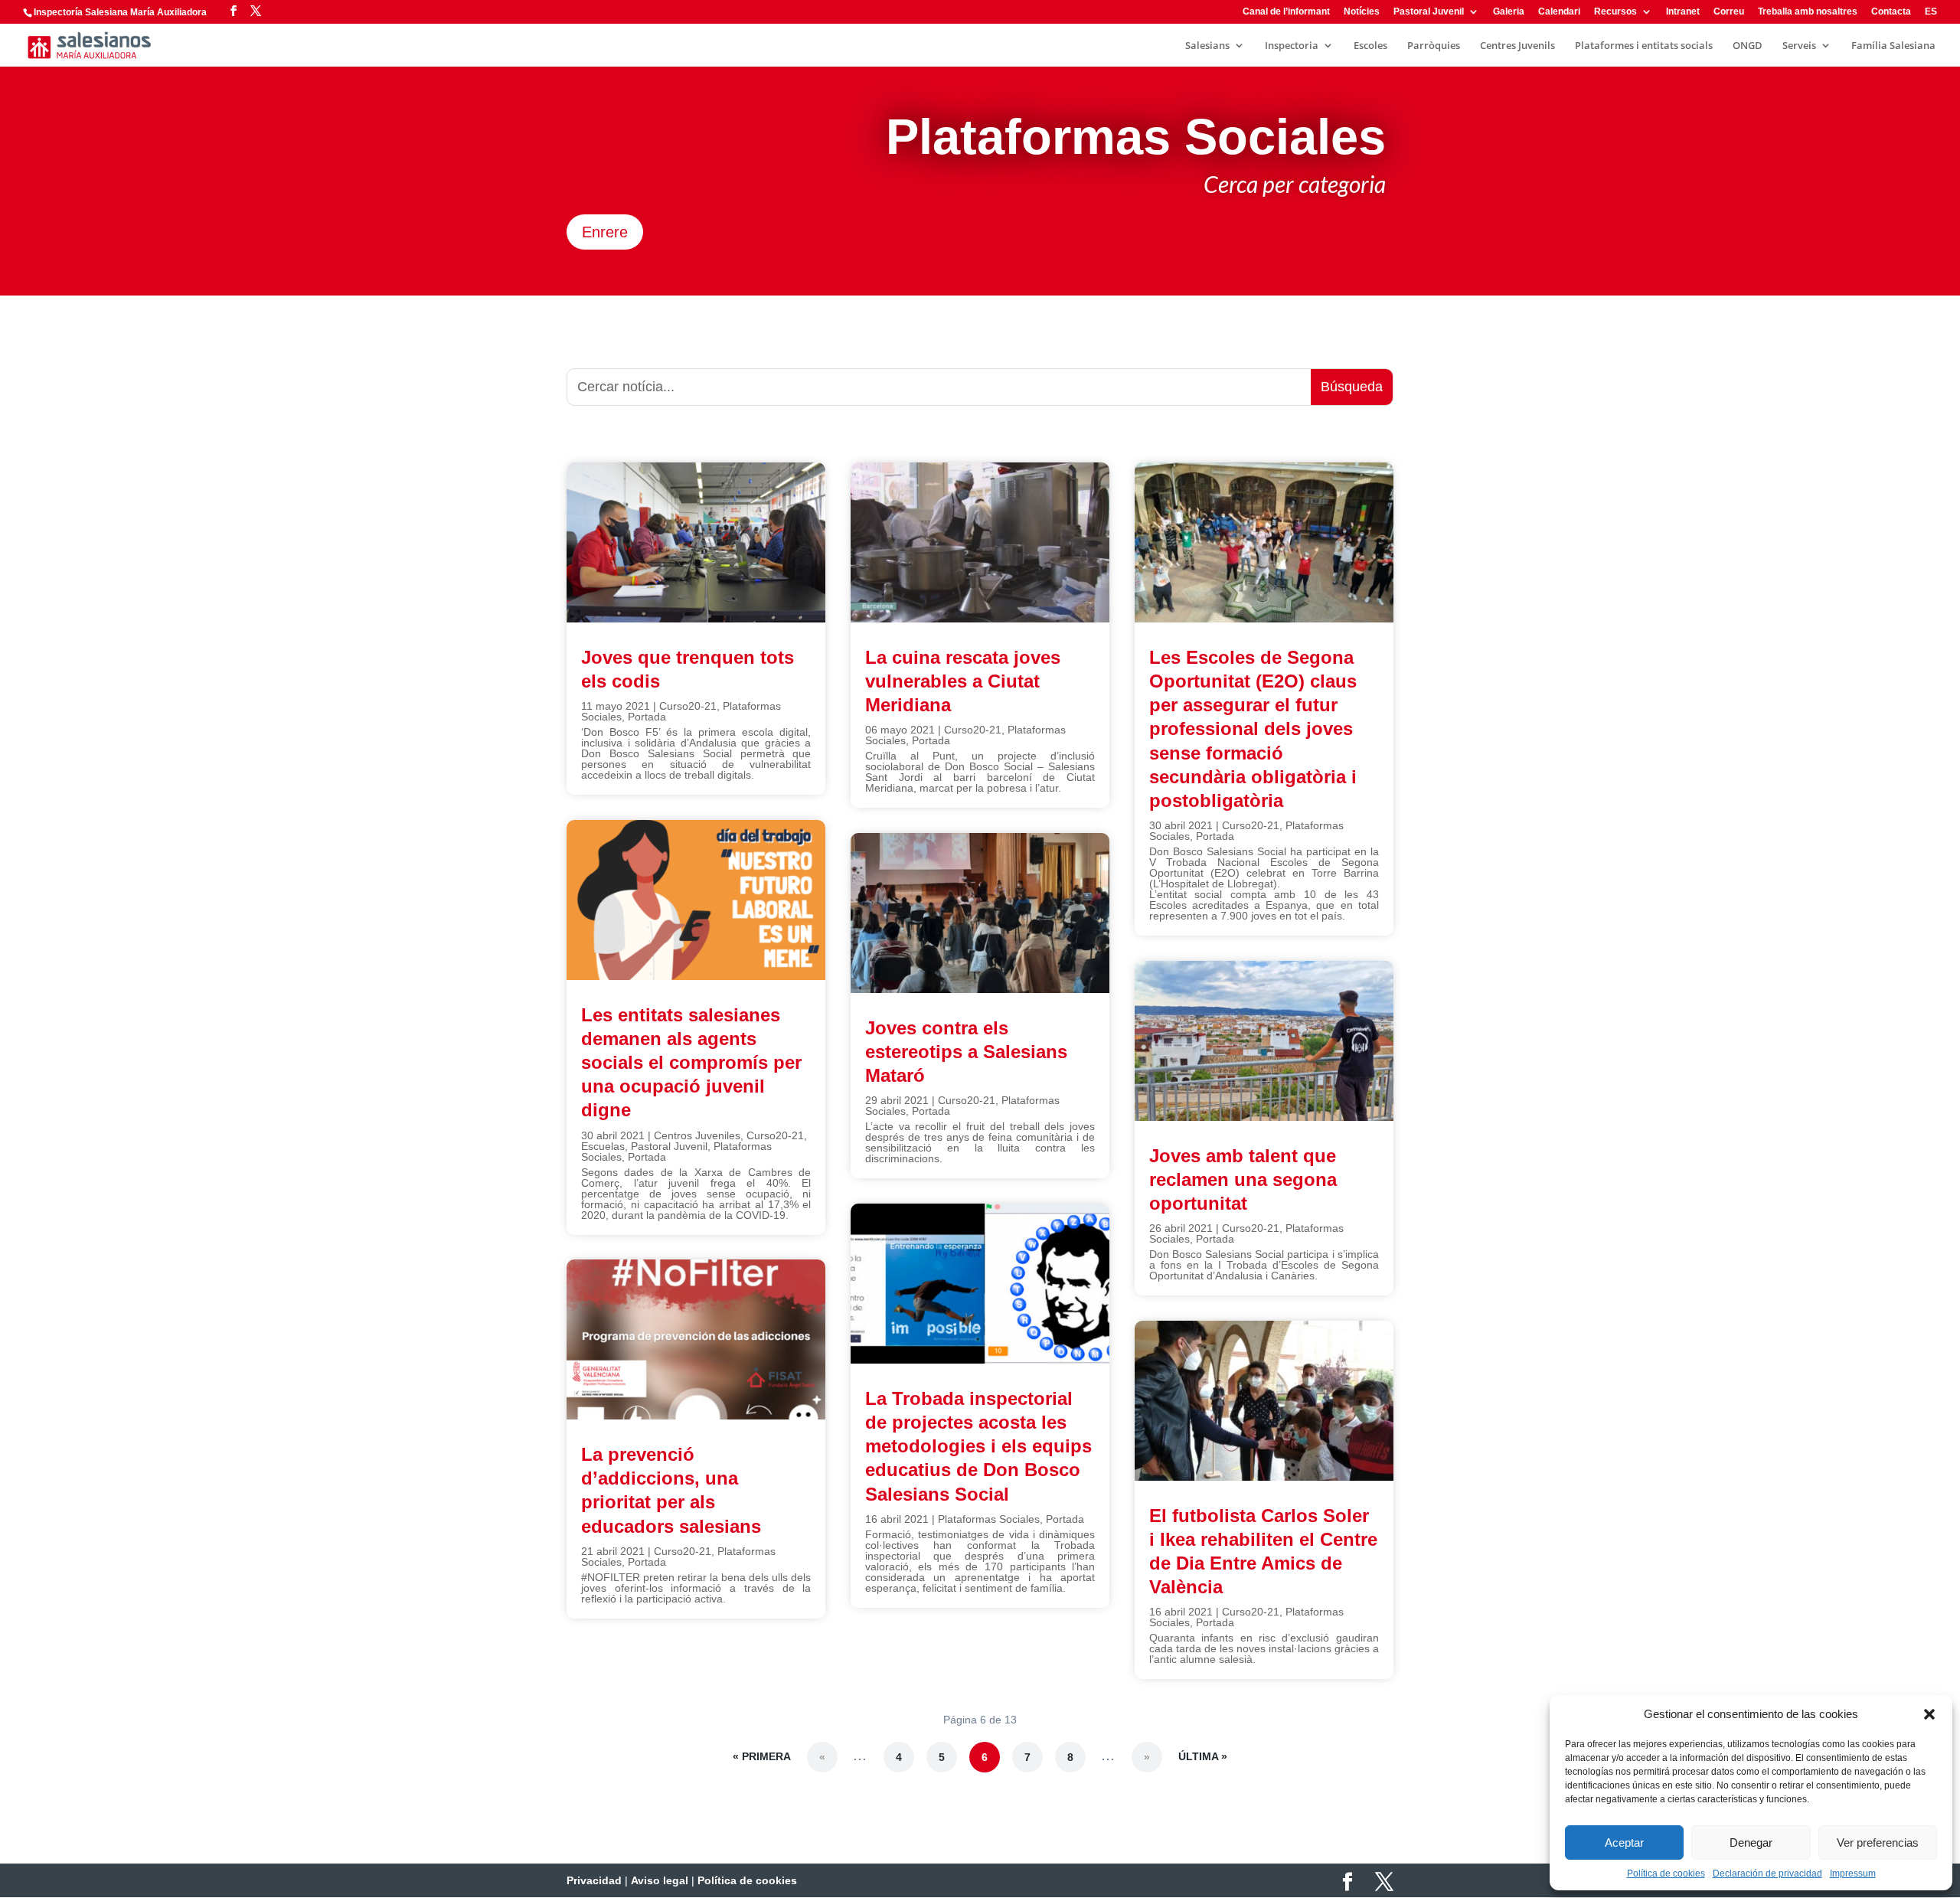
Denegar (1751, 1842)
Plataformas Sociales (989, 1519)
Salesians (1207, 46)
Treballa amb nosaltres (1808, 12)
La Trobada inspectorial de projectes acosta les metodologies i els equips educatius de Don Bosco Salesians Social (978, 1446)
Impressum (1853, 1873)
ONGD (1748, 46)
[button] (1929, 1714)
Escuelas (603, 1146)
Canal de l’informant (1286, 12)
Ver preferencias (1878, 1842)
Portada (647, 717)
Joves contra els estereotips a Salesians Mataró (966, 1052)
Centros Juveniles (697, 1135)
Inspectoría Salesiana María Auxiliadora (120, 12)
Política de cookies (1666, 1873)
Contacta (1891, 12)
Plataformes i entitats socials (1644, 46)
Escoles (1370, 46)
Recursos (1615, 12)
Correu (1729, 12)
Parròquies (1434, 46)
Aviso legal (660, 1880)
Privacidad (594, 1880)
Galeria (1509, 12)
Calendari (1559, 12)
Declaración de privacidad (1767, 1873)
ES (1931, 12)
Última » (1203, 1756)
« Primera (762, 1756)
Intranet (1683, 12)
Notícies (1362, 12)
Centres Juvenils (1517, 46)
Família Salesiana (1893, 46)
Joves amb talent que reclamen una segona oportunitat (1243, 1179)
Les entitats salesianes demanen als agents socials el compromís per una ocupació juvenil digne (691, 1063)
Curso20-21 (688, 706)
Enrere (605, 232)
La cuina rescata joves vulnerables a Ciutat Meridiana (963, 681)
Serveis (1799, 46)
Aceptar (1624, 1842)
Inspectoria (1292, 46)
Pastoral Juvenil (1429, 12)
